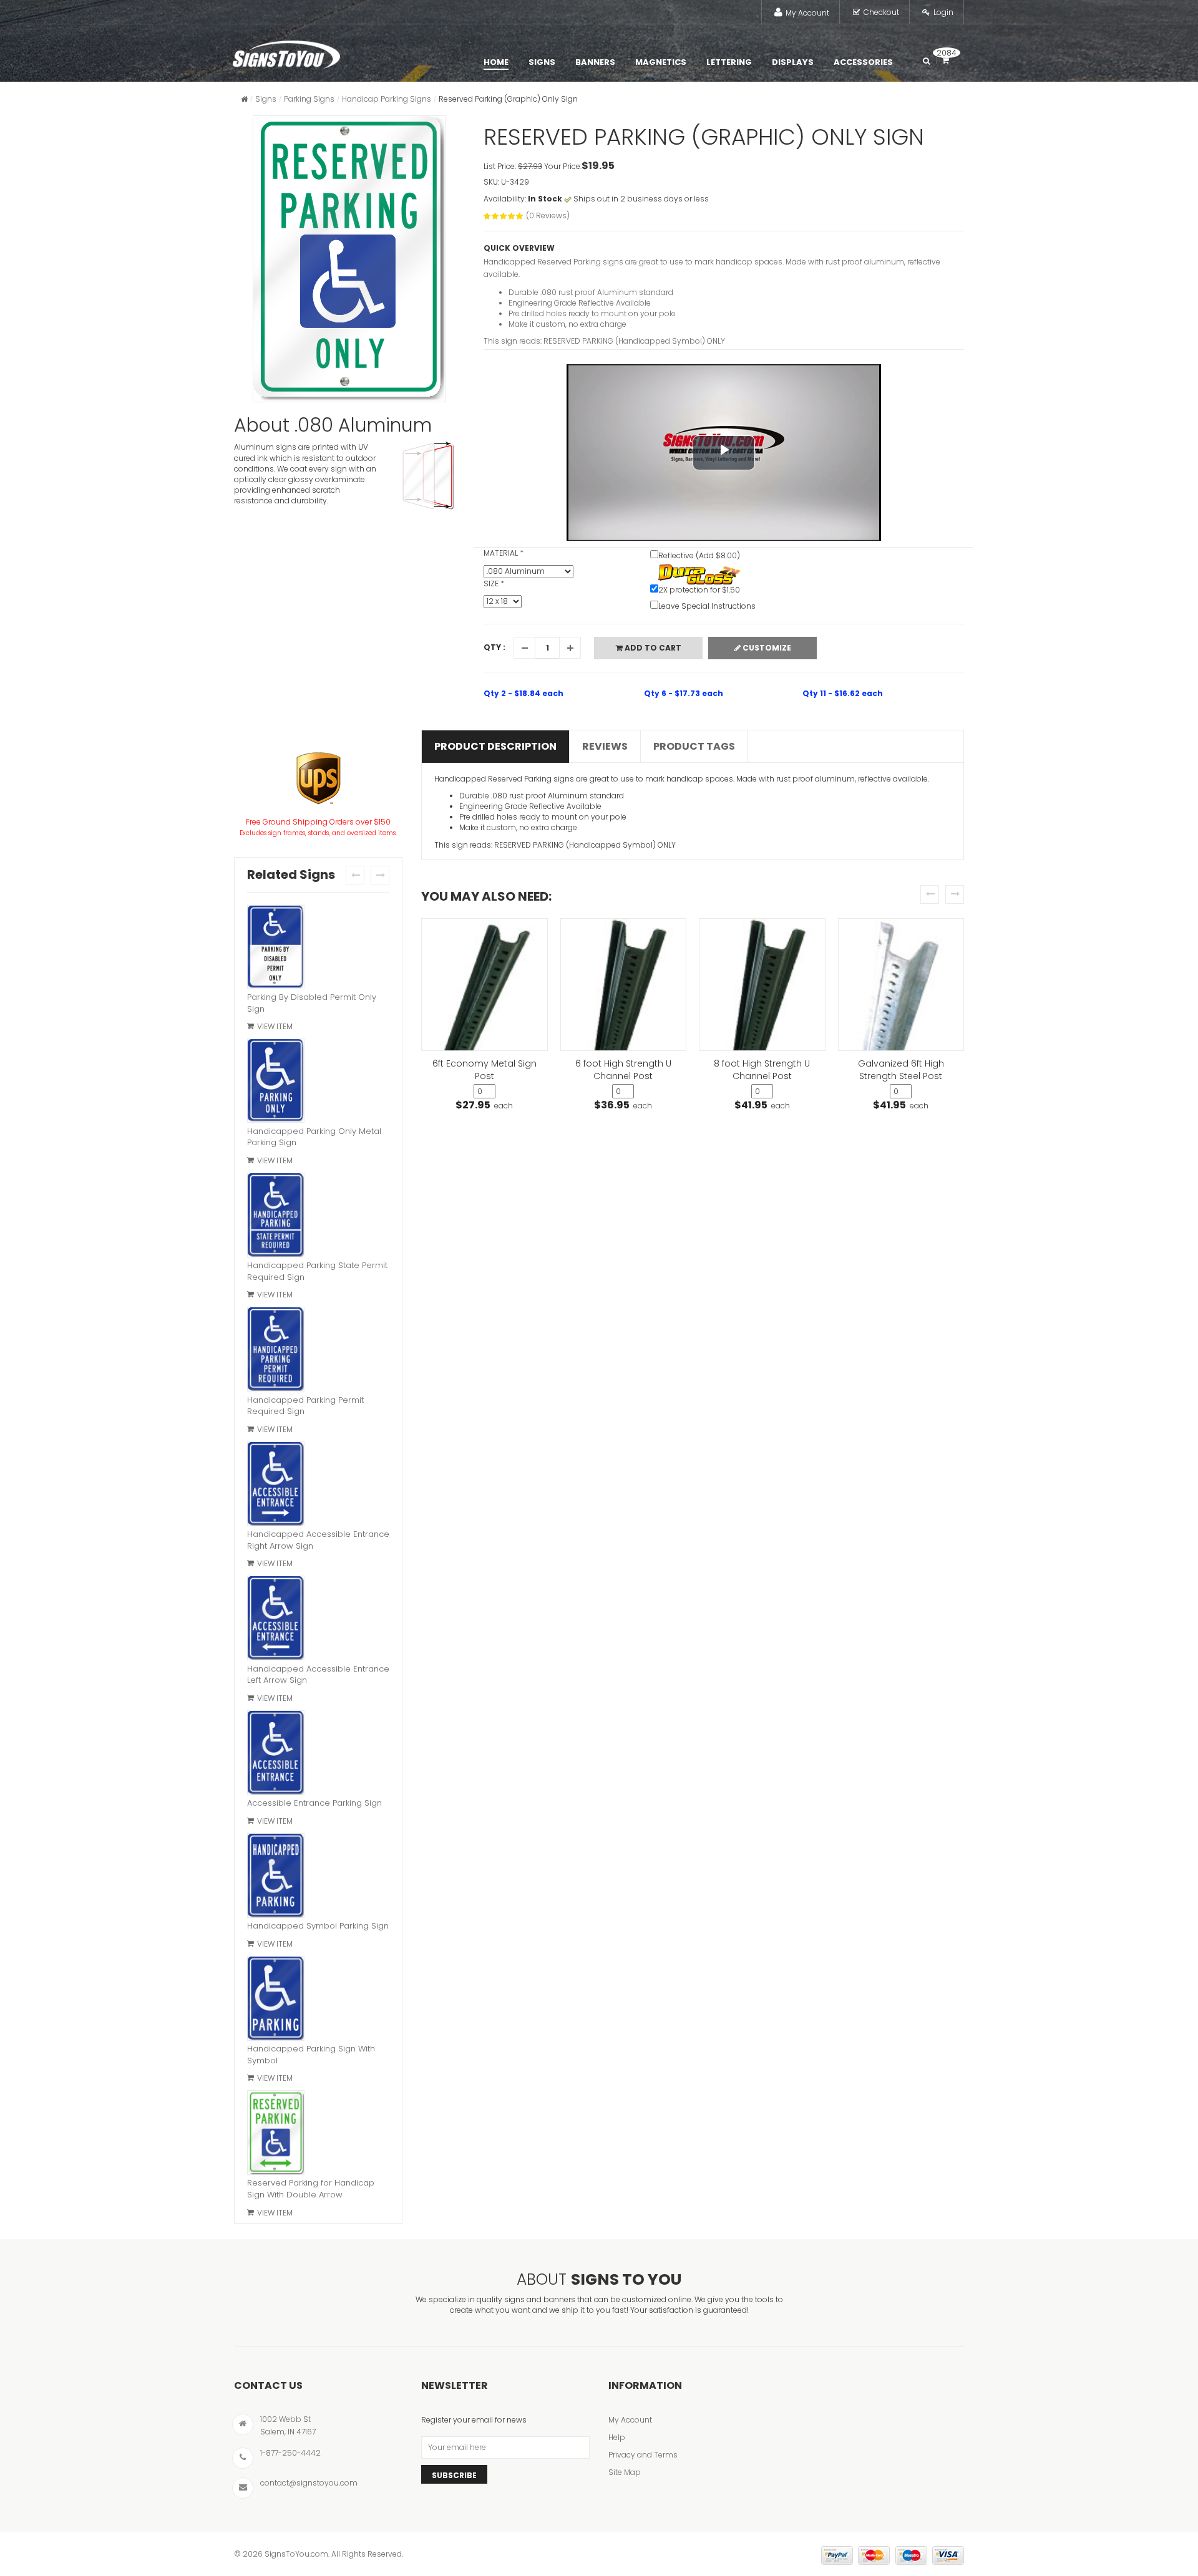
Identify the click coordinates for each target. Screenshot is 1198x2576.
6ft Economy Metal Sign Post (485, 1070)
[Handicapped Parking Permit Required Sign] (276, 1350)
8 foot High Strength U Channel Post (762, 1070)
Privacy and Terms (643, 2455)
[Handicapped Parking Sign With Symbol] (276, 2000)
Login (943, 12)
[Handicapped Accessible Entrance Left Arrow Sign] (276, 1619)
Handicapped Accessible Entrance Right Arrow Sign (318, 1540)
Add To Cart (652, 648)
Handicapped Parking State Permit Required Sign (317, 1271)
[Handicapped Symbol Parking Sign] (276, 1877)
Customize (766, 648)
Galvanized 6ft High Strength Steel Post (901, 1070)
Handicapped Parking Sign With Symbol (311, 2055)
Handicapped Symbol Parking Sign (318, 1926)
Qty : (494, 647)
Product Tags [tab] (694, 746)
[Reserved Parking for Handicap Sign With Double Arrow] (276, 2134)
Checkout (881, 12)
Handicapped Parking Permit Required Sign (305, 1406)
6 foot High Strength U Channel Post (623, 1070)
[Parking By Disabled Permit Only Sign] (276, 948)
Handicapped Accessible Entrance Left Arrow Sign (318, 1675)
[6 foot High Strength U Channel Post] (624, 985)
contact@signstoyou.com (309, 2483)
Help (617, 2437)
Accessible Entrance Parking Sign (314, 1803)
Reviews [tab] (605, 746)
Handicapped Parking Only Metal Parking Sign (314, 1137)
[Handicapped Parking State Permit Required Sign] (276, 1216)
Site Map (625, 2472)
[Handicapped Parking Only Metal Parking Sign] (276, 1082)
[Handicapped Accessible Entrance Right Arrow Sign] (276, 1485)
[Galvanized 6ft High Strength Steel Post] (901, 985)
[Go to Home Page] (244, 99)
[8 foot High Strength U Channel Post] (762, 985)
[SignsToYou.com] (286, 52)
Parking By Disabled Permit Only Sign (312, 1003)
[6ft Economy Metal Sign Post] (485, 985)
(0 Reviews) (548, 215)
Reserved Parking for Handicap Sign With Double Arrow (311, 2189)
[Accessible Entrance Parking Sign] (276, 1754)
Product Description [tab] (495, 746)
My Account (807, 13)
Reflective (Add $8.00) (699, 555)
